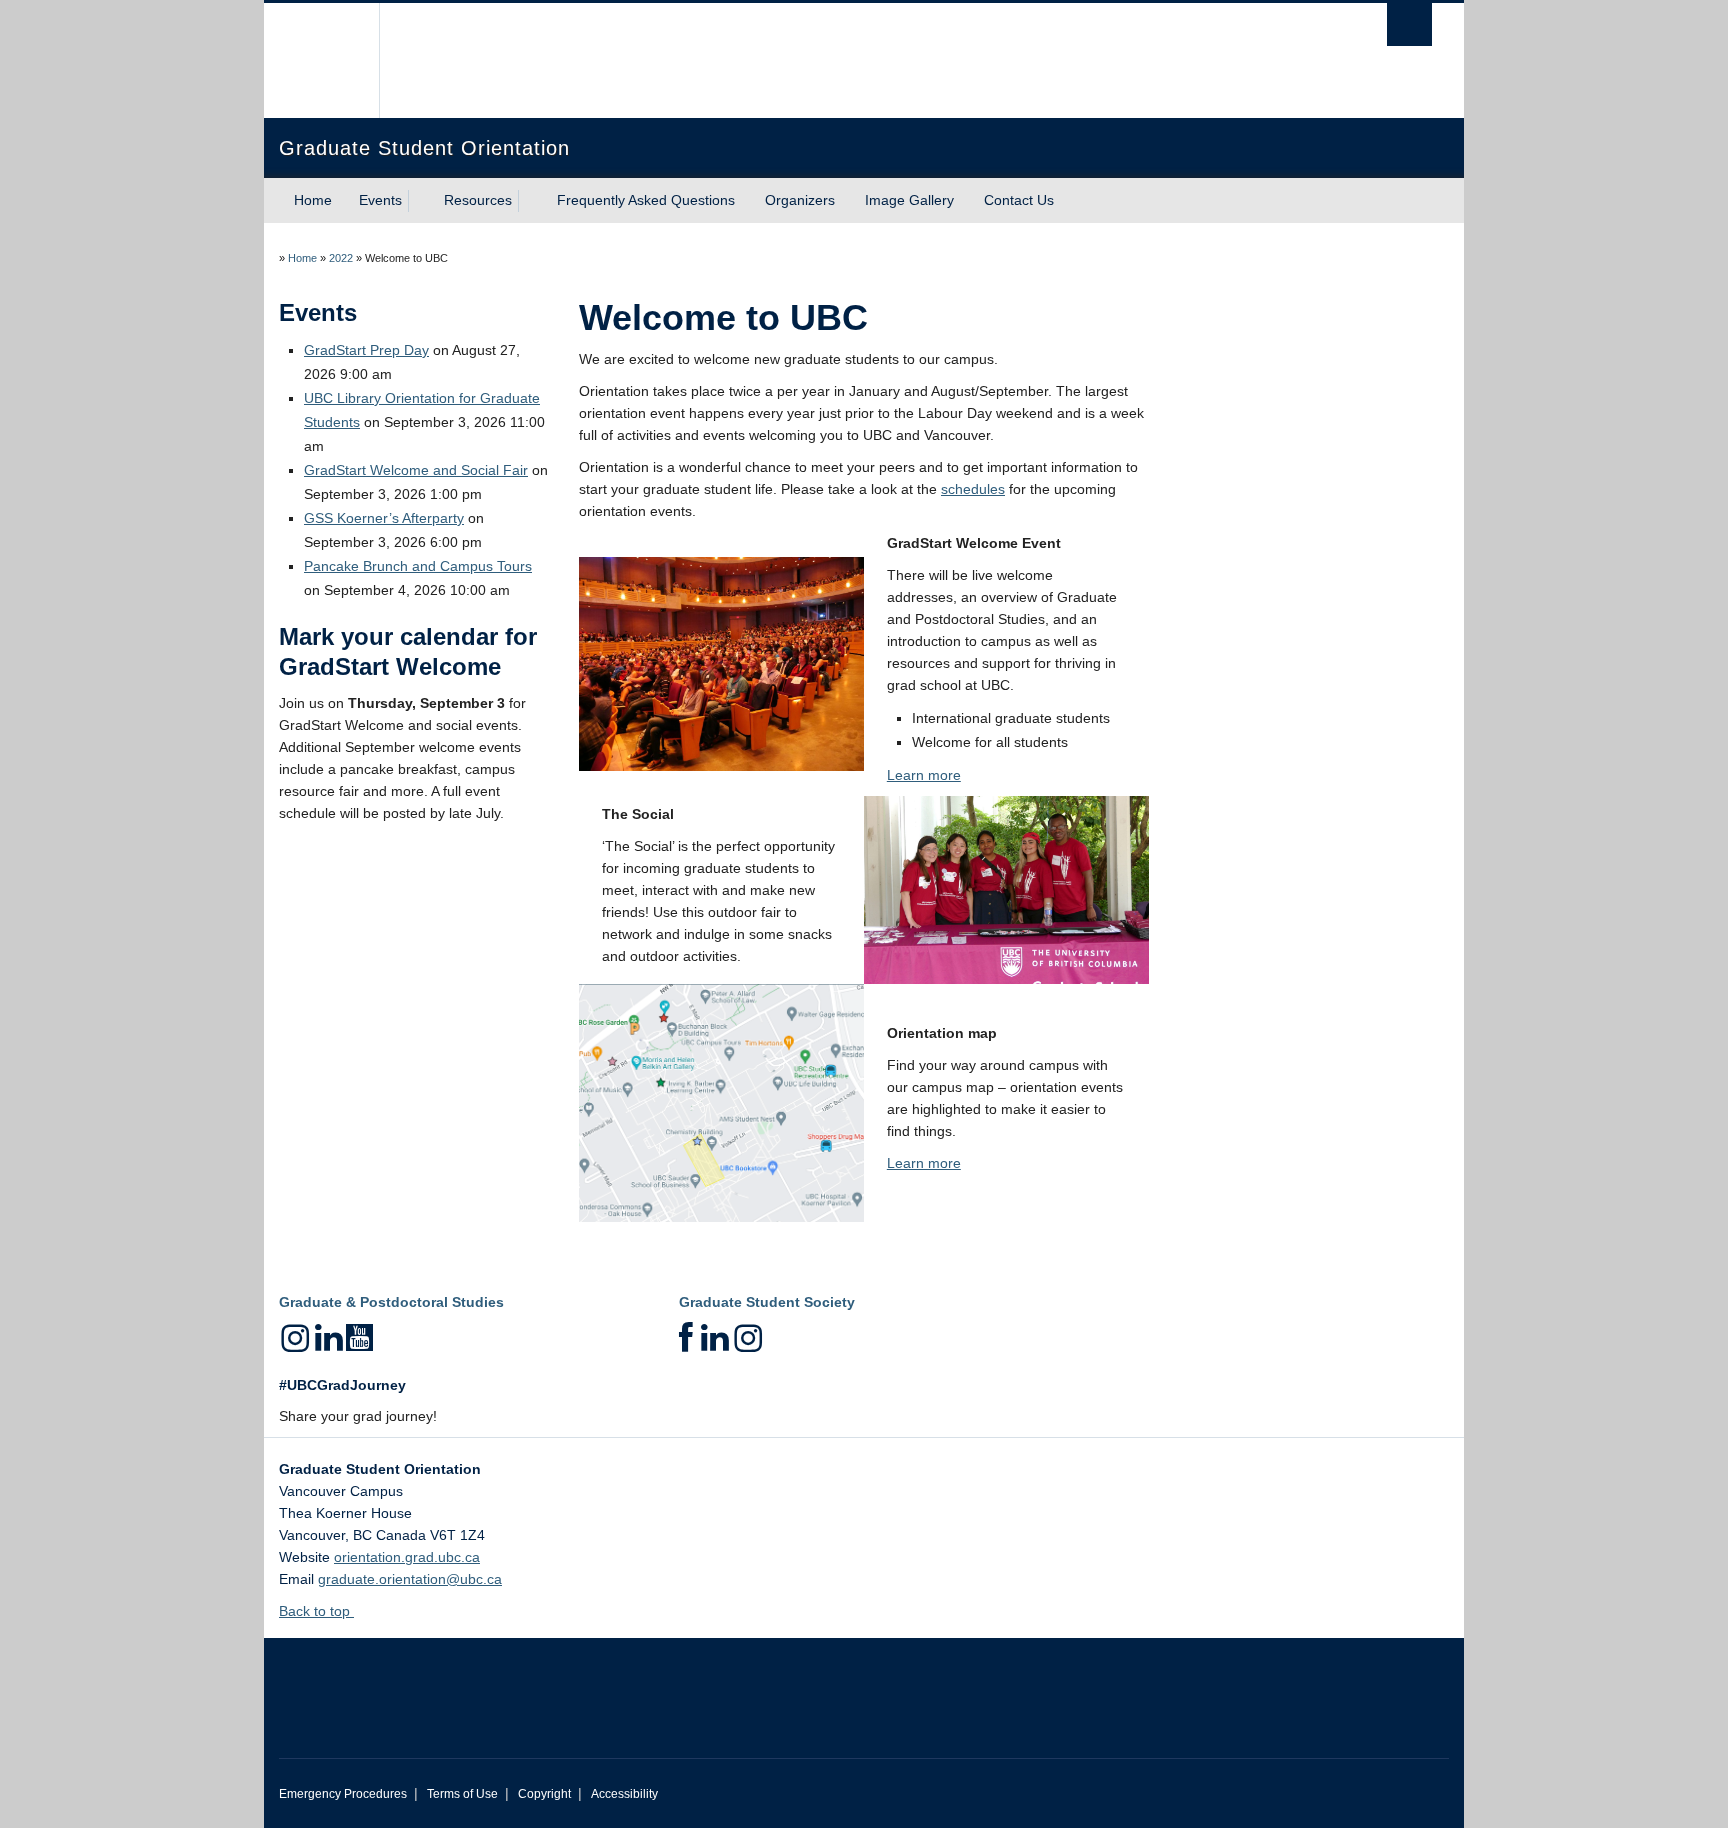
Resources (478, 200)
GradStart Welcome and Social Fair (416, 470)
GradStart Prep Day (366, 350)
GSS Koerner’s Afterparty (384, 518)
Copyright (544, 1794)
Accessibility (624, 1794)
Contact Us (1019, 200)
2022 (341, 258)
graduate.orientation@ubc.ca (410, 1579)
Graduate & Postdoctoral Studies (391, 1302)
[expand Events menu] (420, 201)
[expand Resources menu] (530, 201)
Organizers (800, 200)
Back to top (316, 1611)
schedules (973, 489)
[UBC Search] (1409, 24)
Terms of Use (462, 1794)
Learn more (924, 775)
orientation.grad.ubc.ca (407, 1557)
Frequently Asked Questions (646, 200)
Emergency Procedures (343, 1794)
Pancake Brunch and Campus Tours (418, 566)
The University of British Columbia (321, 60)
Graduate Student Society (767, 1302)
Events (380, 200)
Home (313, 200)
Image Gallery (909, 200)
